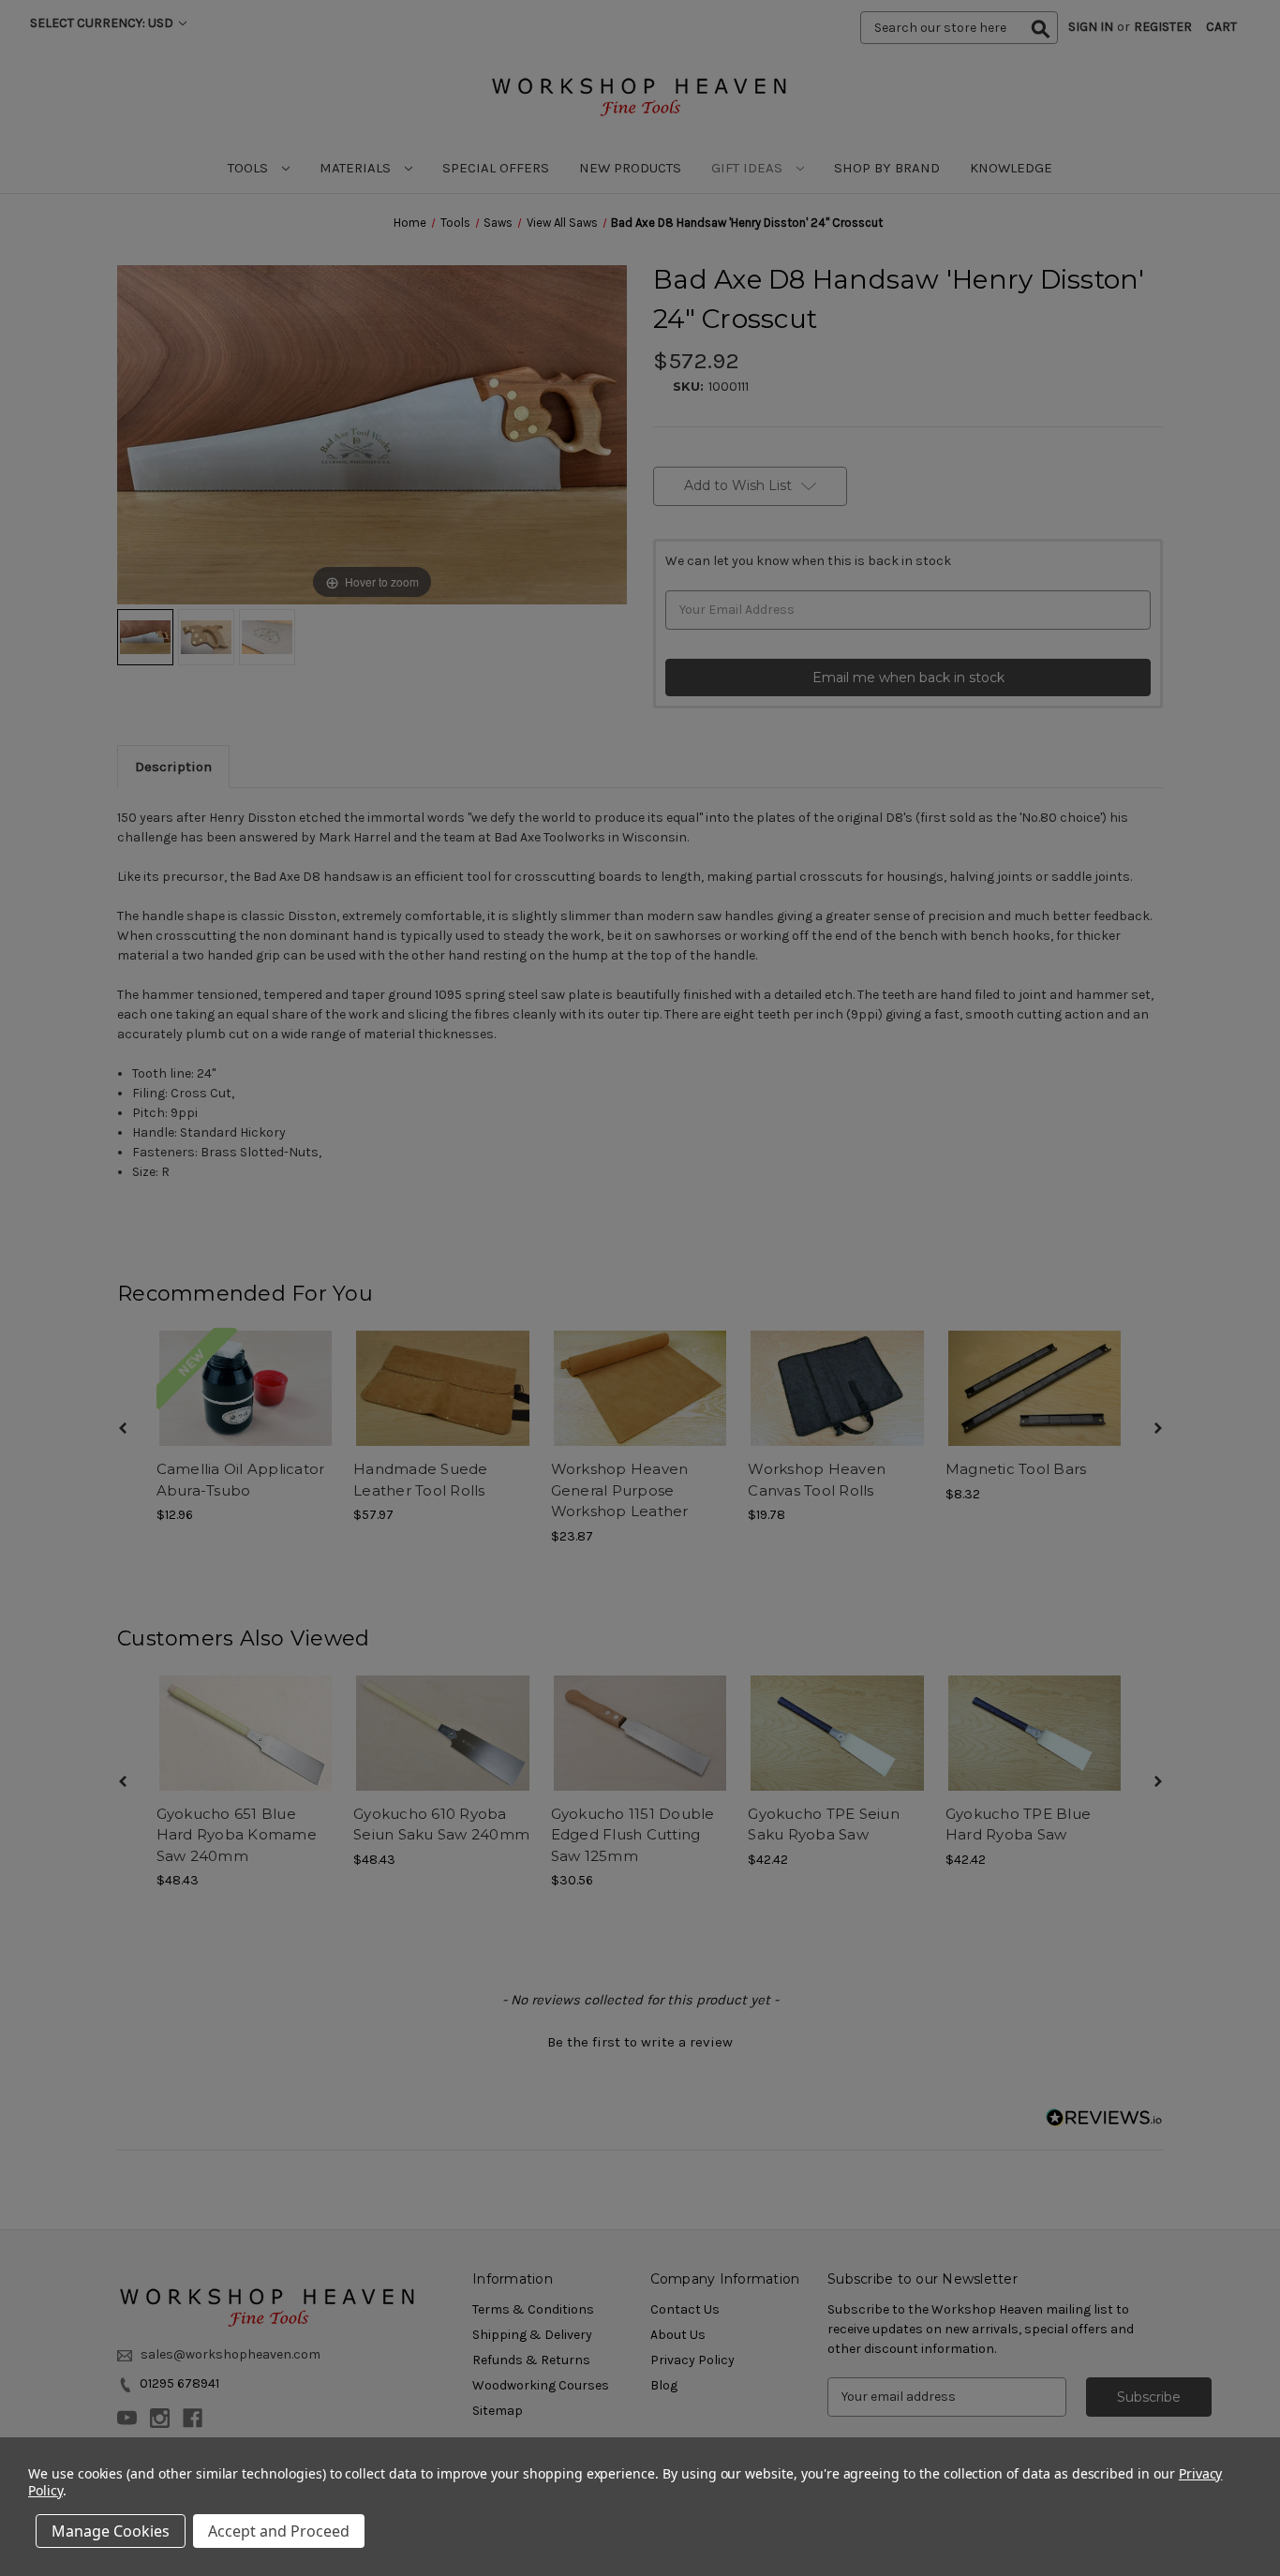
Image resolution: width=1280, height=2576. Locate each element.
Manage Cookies (111, 2531)
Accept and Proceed (279, 2531)
